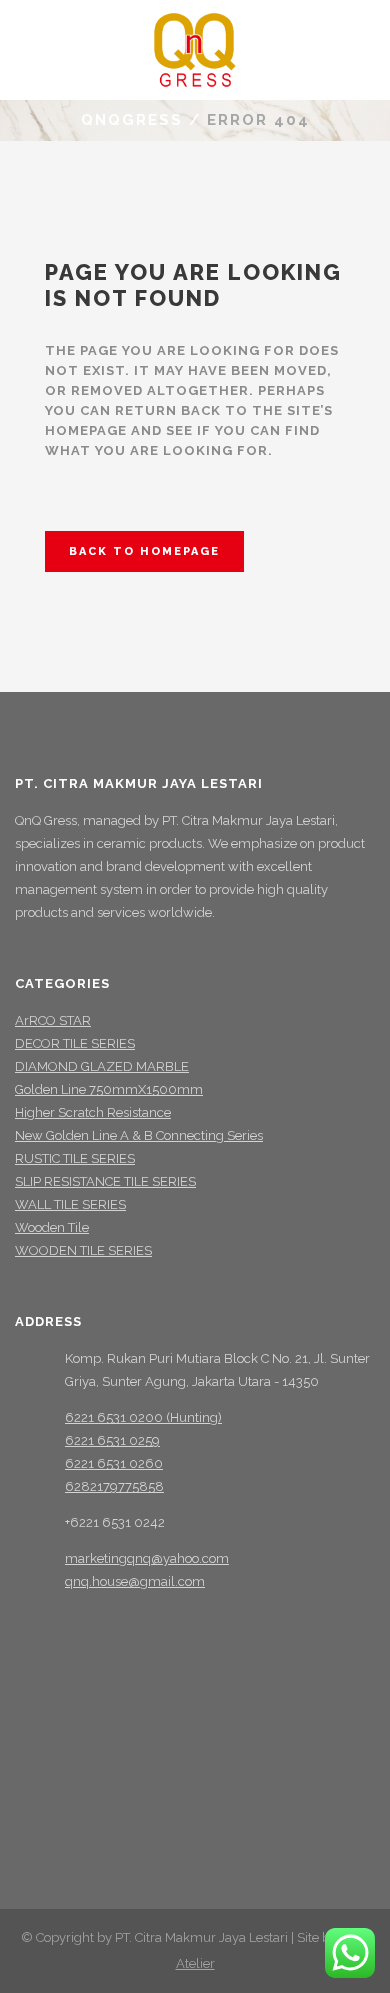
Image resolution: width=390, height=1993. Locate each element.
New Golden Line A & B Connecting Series (139, 1135)
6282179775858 (114, 1486)
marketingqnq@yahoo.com (147, 1558)
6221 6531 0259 (112, 1440)
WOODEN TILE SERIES (83, 1250)
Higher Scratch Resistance (93, 1112)
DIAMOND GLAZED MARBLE (102, 1066)
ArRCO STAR (53, 1020)
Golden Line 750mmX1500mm (109, 1089)
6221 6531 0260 (114, 1463)
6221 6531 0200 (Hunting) (143, 1417)
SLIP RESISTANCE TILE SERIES (105, 1181)
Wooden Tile (52, 1227)
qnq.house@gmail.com (135, 1581)
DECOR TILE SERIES (75, 1043)
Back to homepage (144, 551)
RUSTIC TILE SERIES (75, 1158)
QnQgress (132, 120)
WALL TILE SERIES (70, 1204)
